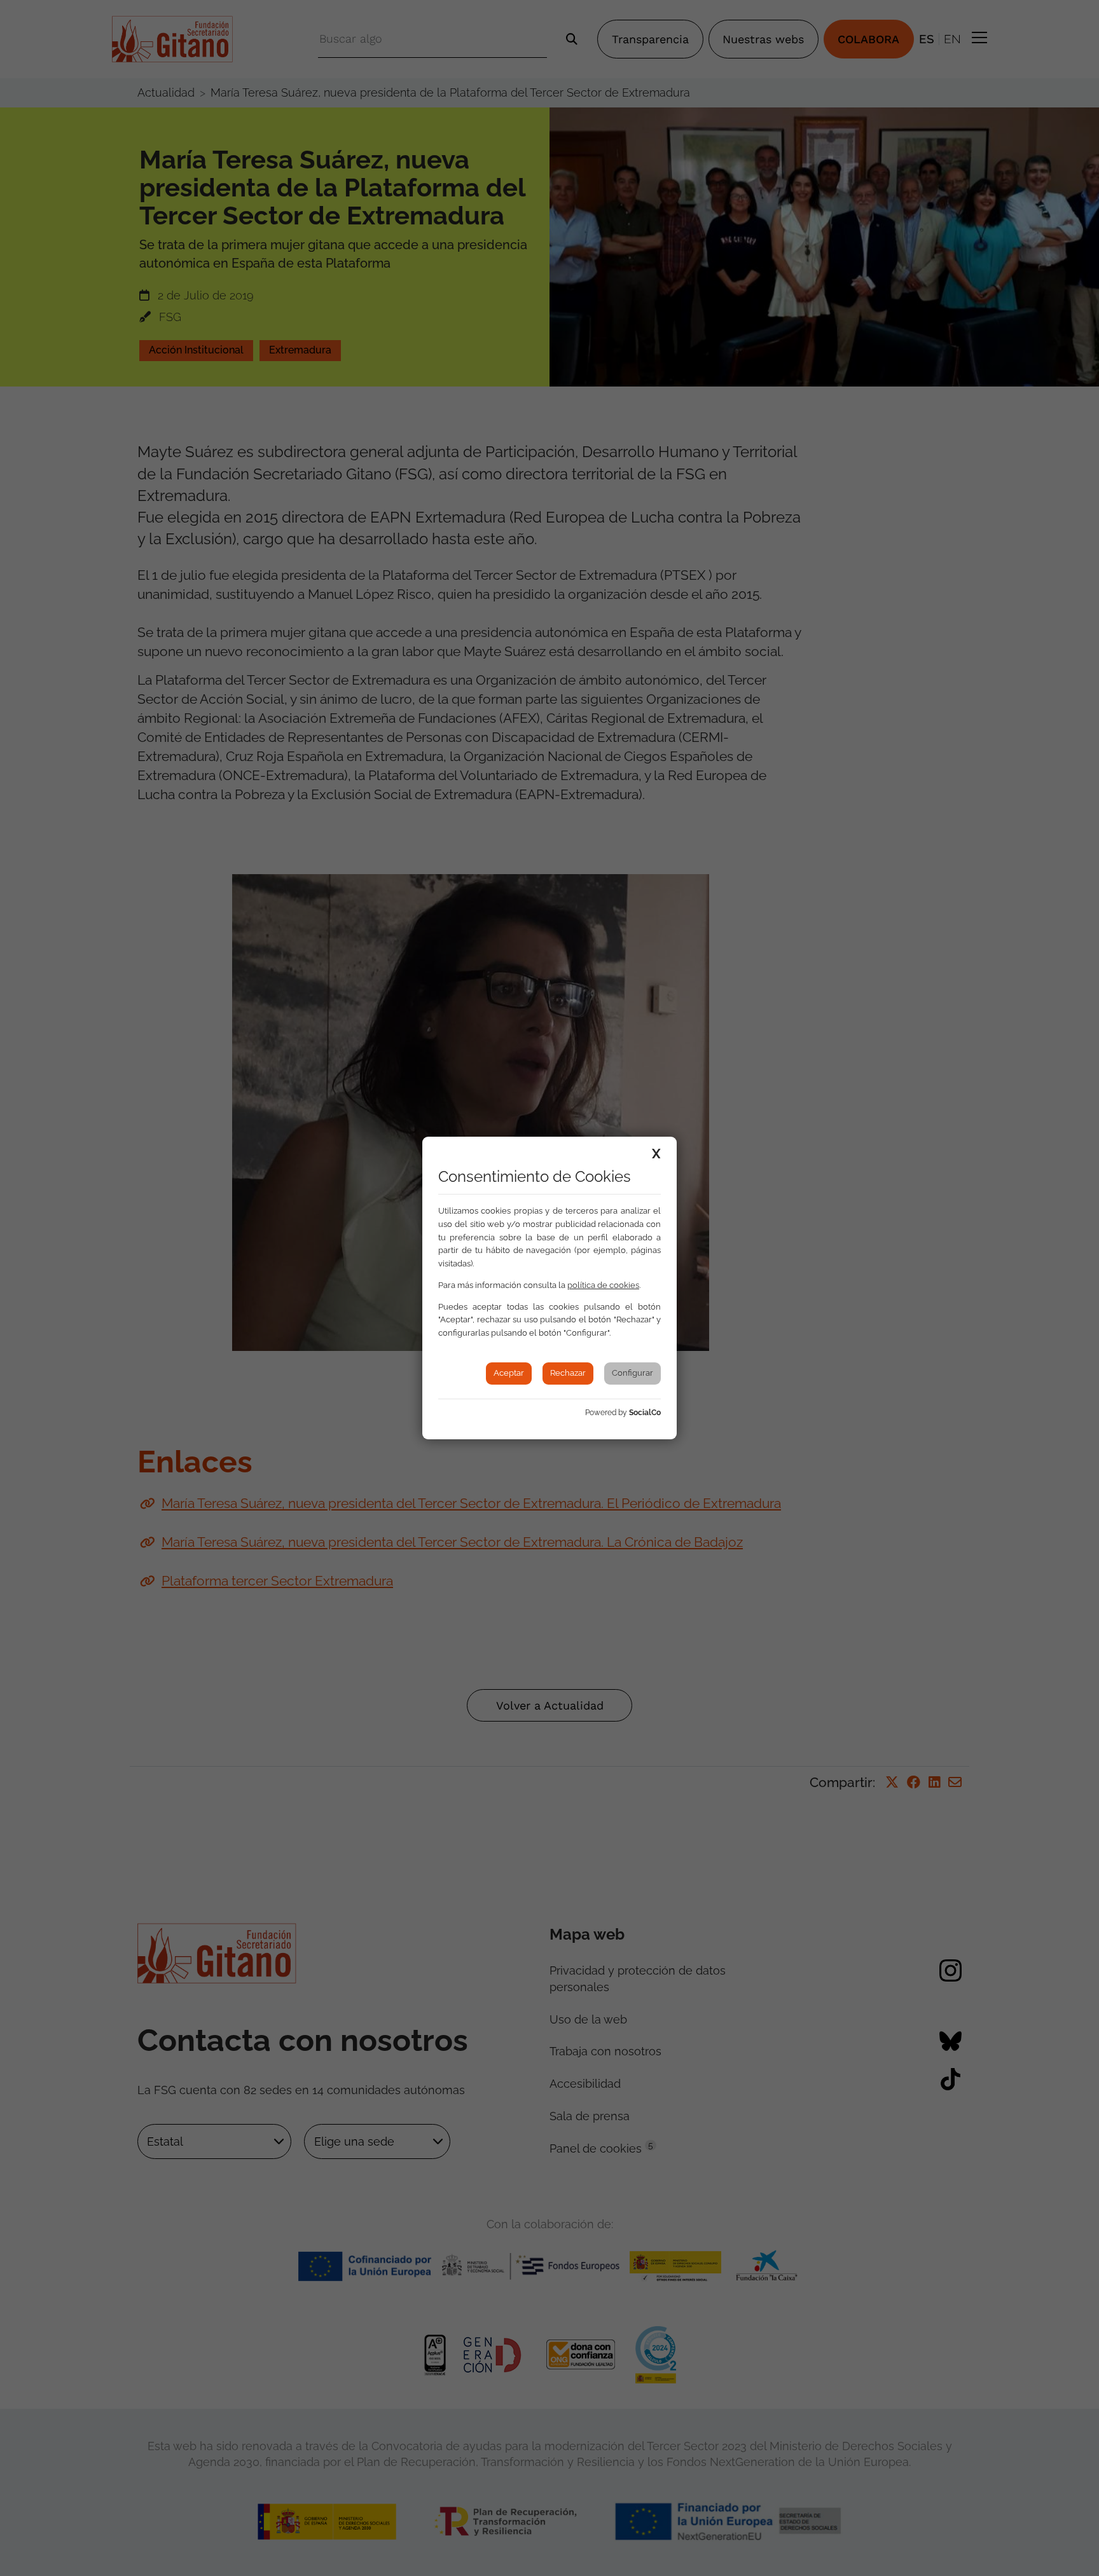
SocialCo (645, 1413)
